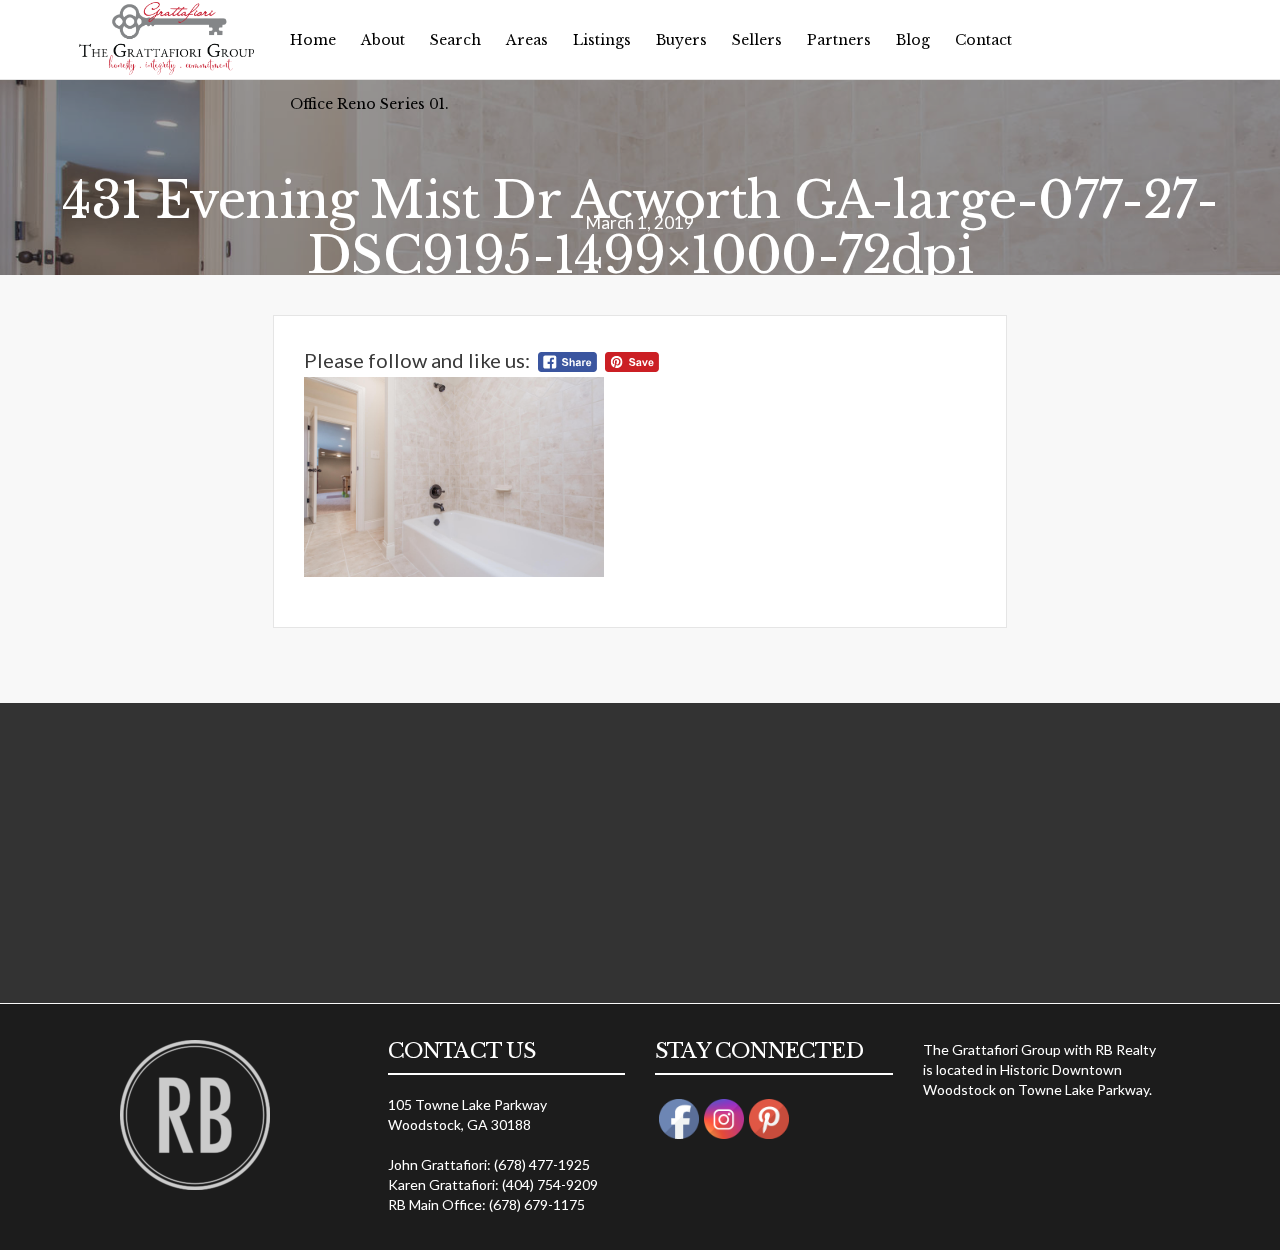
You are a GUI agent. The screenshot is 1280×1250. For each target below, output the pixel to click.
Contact (983, 40)
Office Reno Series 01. (369, 104)
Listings (602, 40)
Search (455, 40)
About (383, 40)
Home (313, 40)
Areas (527, 40)
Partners (839, 40)
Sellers (757, 40)
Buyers (681, 40)
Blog (913, 40)
